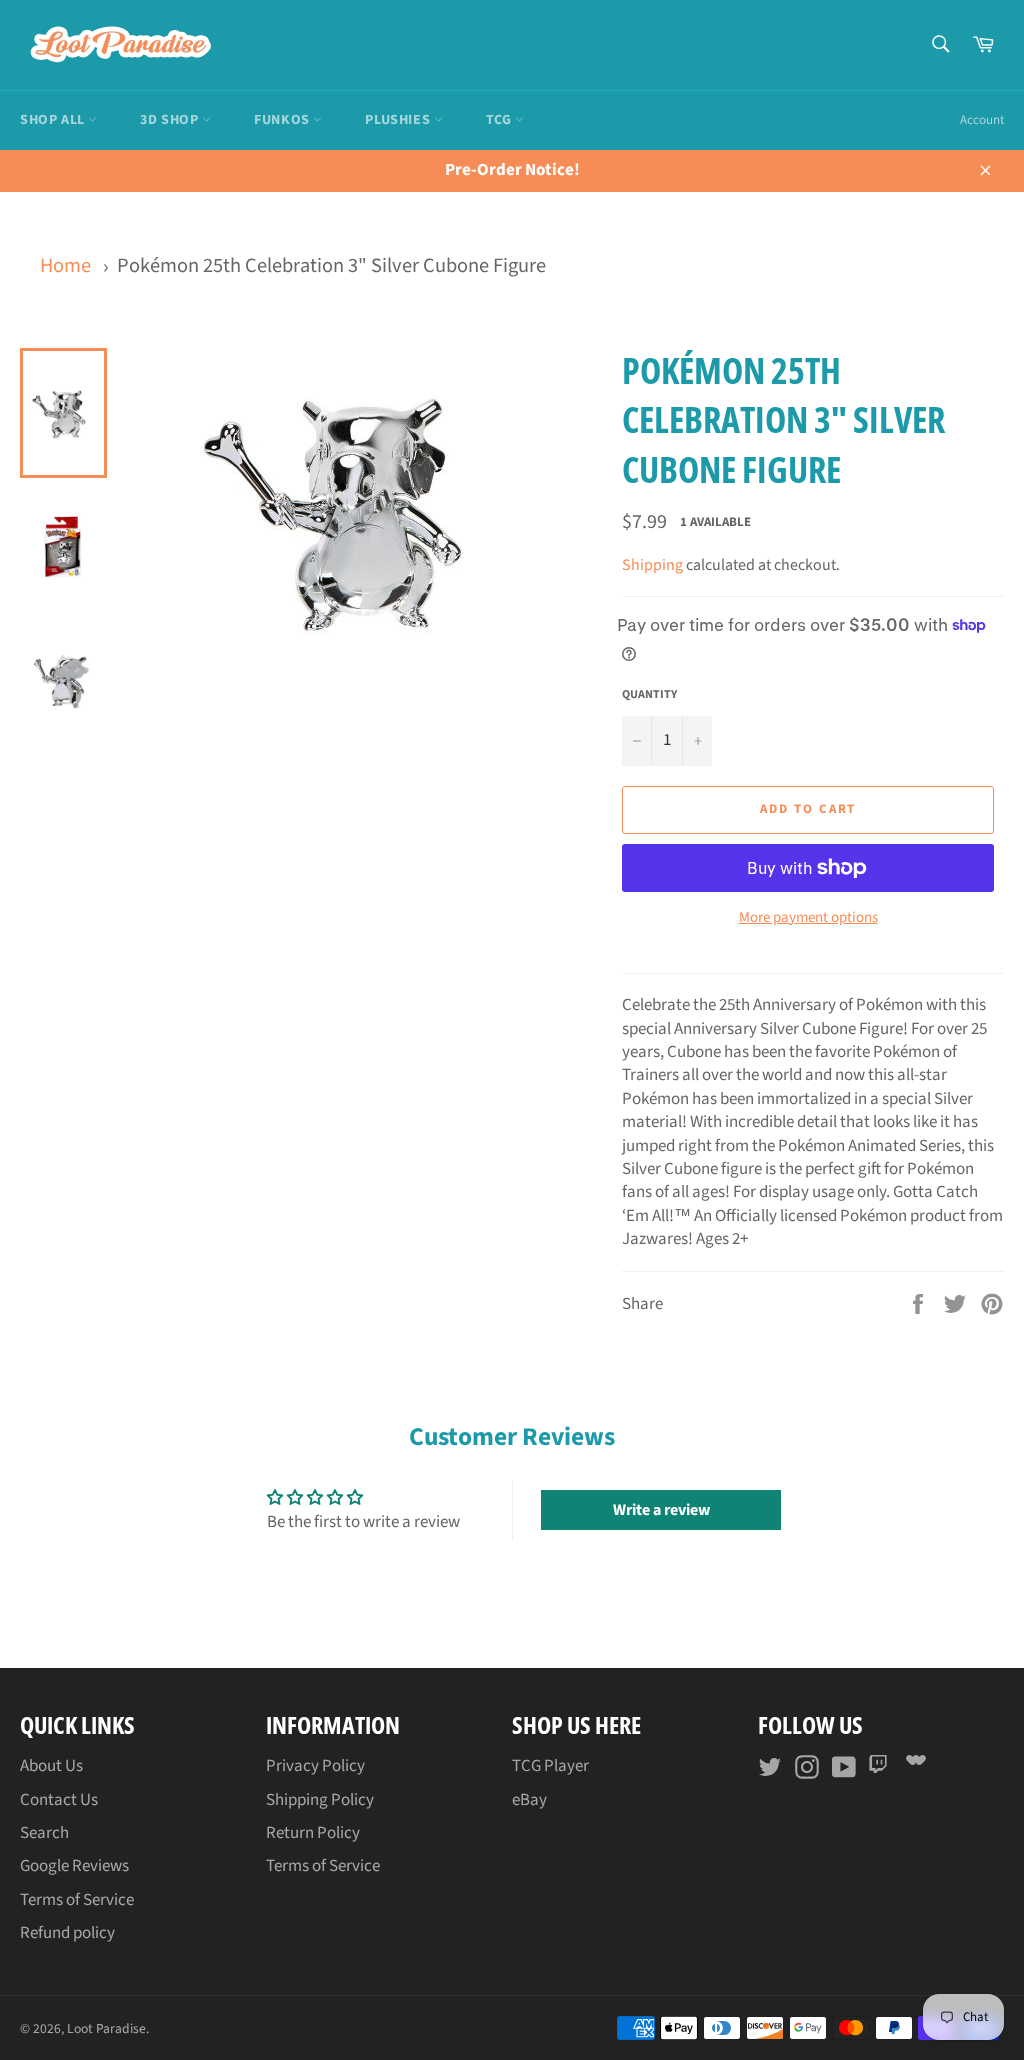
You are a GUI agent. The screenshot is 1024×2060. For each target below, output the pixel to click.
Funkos (283, 120)
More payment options (808, 918)
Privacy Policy (315, 1766)
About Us (51, 1766)
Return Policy (313, 1833)
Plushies (399, 120)
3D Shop (171, 120)
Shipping (652, 565)
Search (44, 1833)
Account (982, 120)
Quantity (649, 695)
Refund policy (67, 1933)
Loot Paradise (106, 2028)
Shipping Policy (320, 1800)
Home (65, 265)
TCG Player (550, 1766)
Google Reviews (74, 1866)
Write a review (661, 1510)
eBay (529, 1800)
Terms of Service (77, 1900)
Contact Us (59, 1800)
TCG (500, 120)
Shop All (54, 120)
